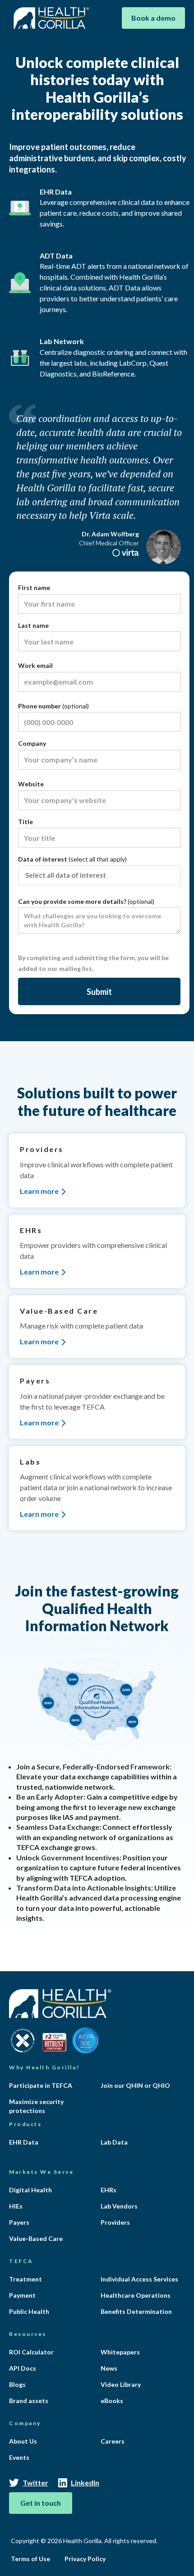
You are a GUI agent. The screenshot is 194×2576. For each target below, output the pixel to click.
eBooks (112, 2401)
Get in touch (41, 2503)
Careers (113, 2441)
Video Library (121, 2384)
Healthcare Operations (136, 2295)
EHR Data (24, 2142)
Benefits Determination (136, 2311)
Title (25, 822)
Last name (33, 625)
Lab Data (114, 2142)
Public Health (29, 2311)
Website (31, 784)
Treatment (25, 2279)
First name (34, 587)
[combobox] (99, 875)
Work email (35, 665)
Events (19, 2457)
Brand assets (29, 2401)
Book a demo (153, 18)
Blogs (17, 2384)
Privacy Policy (85, 2559)
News (109, 2368)
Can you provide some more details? (86, 901)
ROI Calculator (31, 2352)
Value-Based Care (36, 2238)
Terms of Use (30, 2559)
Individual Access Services (139, 2279)
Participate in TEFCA (41, 2085)
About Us (23, 2441)
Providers (115, 2222)
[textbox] (102, 875)
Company (32, 743)
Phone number (53, 706)
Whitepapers (120, 2352)
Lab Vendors (119, 2206)
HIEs (16, 2206)
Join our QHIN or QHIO (135, 2085)
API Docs (23, 2368)
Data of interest (72, 859)
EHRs (109, 2190)
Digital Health (30, 2190)
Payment (22, 2295)
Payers (19, 2222)
